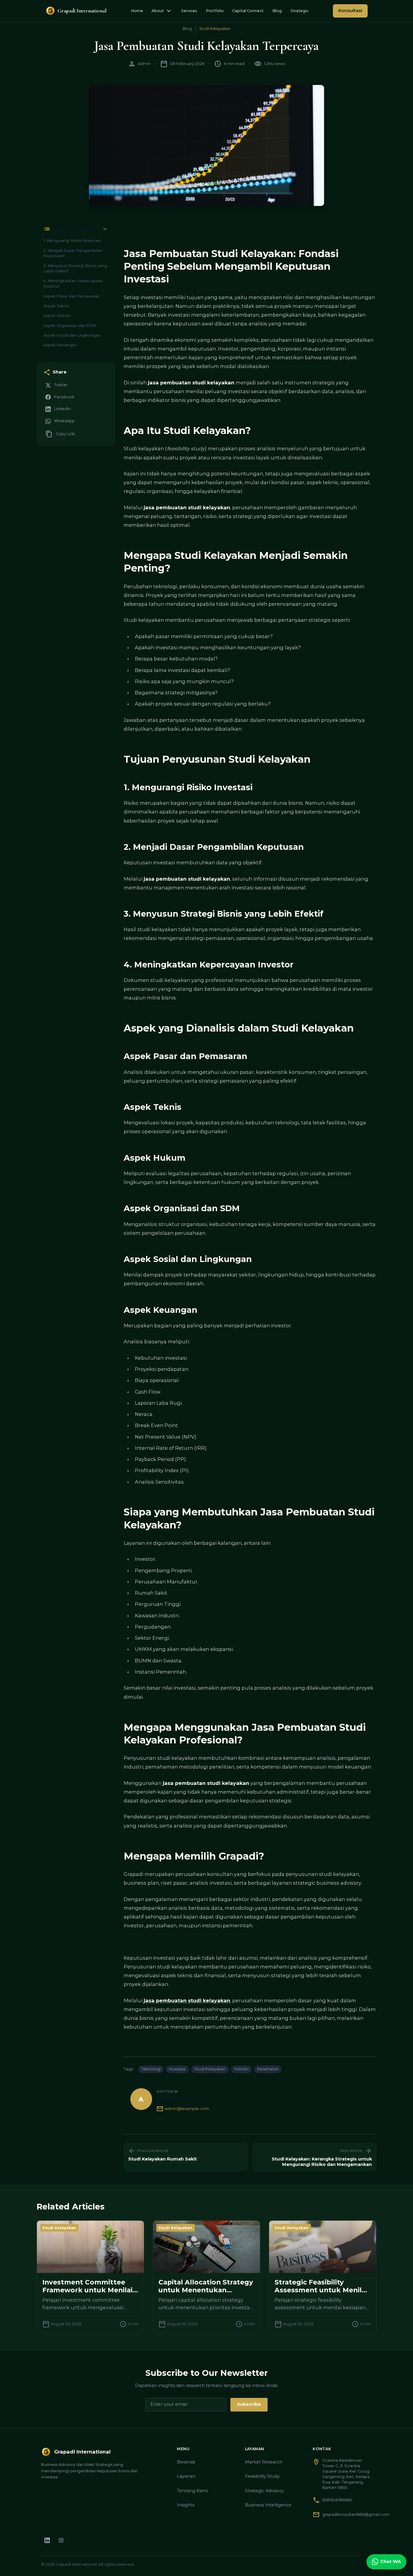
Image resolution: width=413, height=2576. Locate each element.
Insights (186, 2505)
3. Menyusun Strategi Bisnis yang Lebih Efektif (75, 268)
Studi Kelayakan (215, 29)
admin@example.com (183, 2109)
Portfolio (215, 11)
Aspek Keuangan (60, 345)
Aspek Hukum (57, 316)
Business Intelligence (268, 2505)
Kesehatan (268, 2069)
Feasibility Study (262, 2476)
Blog (277, 11)
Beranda (186, 2462)
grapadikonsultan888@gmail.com (356, 2514)
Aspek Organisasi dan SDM (70, 326)
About (162, 11)
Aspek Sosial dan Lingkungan (72, 336)
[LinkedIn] (47, 2540)
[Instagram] (61, 2540)
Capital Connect (248, 11)
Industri (241, 2069)
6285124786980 (337, 2500)
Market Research (264, 2462)
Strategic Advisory (264, 2491)
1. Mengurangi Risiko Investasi (72, 241)
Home (137, 11)
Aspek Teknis (56, 306)
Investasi (177, 2069)
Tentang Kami (192, 2491)
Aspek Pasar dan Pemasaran (71, 296)
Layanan (186, 2476)
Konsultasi (350, 11)
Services (189, 11)
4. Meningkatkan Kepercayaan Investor (73, 284)
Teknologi (151, 2069)
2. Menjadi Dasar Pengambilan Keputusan (73, 253)
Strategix (299, 11)
